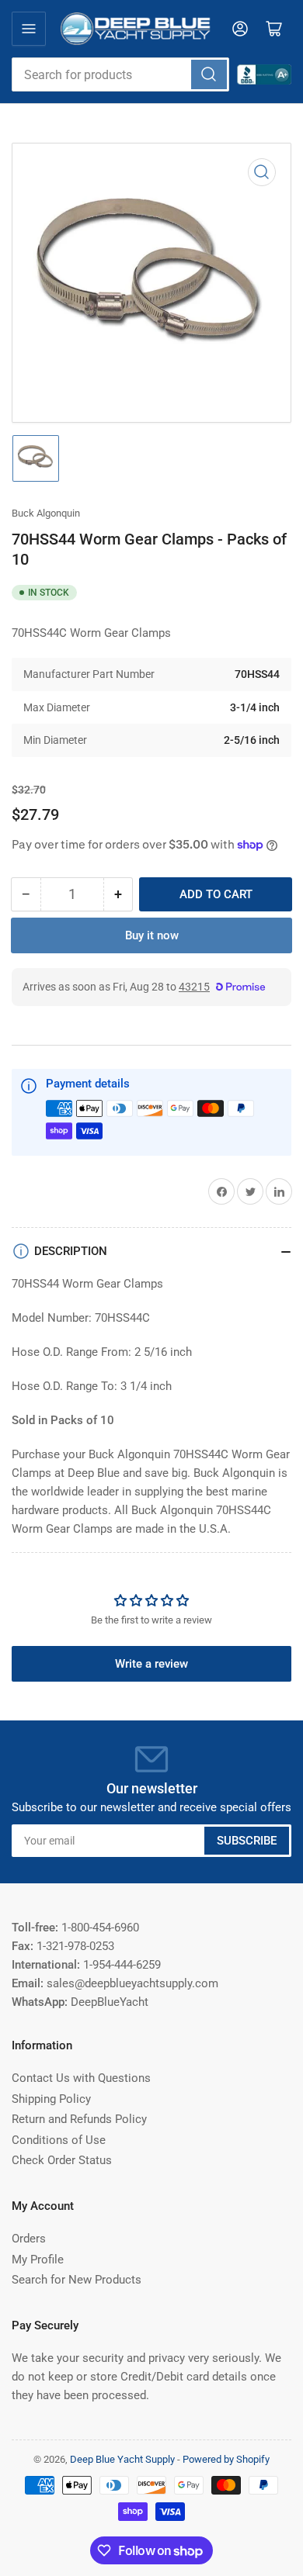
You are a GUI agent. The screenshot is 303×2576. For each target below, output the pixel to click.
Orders (29, 2239)
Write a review (151, 1664)
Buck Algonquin (46, 513)
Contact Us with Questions (81, 2078)
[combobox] (120, 74)
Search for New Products (77, 2280)
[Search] (209, 74)
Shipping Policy (51, 2099)
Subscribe (247, 1841)
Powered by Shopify (226, 2459)
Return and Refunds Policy (79, 2119)
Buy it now (152, 935)
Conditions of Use (59, 2140)
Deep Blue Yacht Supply (122, 2459)
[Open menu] (29, 29)
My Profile (38, 2260)
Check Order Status (62, 2160)
